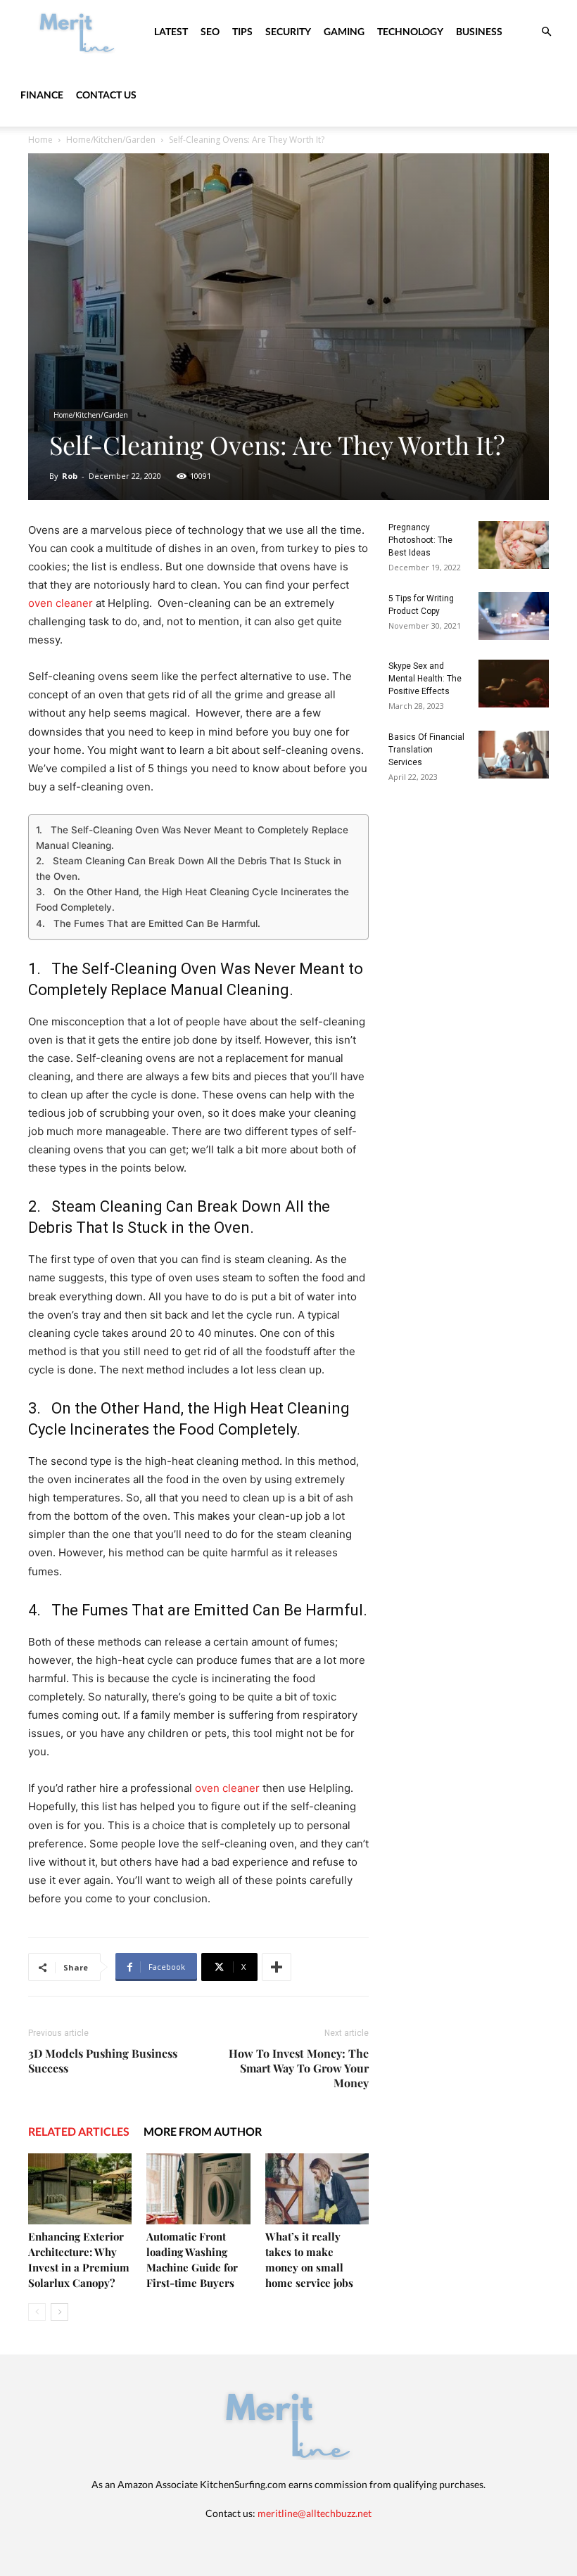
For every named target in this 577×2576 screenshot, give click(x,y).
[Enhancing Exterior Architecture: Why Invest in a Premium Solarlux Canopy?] (80, 2189)
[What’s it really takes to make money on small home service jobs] (317, 2189)
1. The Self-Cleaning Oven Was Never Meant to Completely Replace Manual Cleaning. (192, 838)
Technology (410, 31)
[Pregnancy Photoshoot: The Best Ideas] (514, 545)
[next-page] (59, 2312)
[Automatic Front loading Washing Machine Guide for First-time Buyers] (198, 2189)
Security (288, 31)
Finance (42, 95)
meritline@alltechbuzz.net (315, 2513)
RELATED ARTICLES (79, 2131)
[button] (546, 32)
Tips (242, 31)
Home (40, 140)
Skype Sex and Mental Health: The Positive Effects (425, 679)
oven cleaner (61, 603)
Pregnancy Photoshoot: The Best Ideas (420, 540)
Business (479, 31)
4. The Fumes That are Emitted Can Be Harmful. (148, 923)
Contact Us (106, 95)
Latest (171, 31)
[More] (277, 1967)
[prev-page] (37, 2312)
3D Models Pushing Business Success (103, 2061)
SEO (210, 31)
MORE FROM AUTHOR (203, 2131)
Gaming (344, 31)
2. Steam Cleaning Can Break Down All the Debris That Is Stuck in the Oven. (189, 869)
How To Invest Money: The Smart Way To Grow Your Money (299, 2068)
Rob (70, 476)
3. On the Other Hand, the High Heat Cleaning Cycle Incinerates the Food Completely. (192, 899)
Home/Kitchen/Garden (111, 140)
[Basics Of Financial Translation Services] (514, 755)
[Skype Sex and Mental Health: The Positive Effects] (514, 684)
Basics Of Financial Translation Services (426, 750)
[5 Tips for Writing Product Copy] (514, 616)
